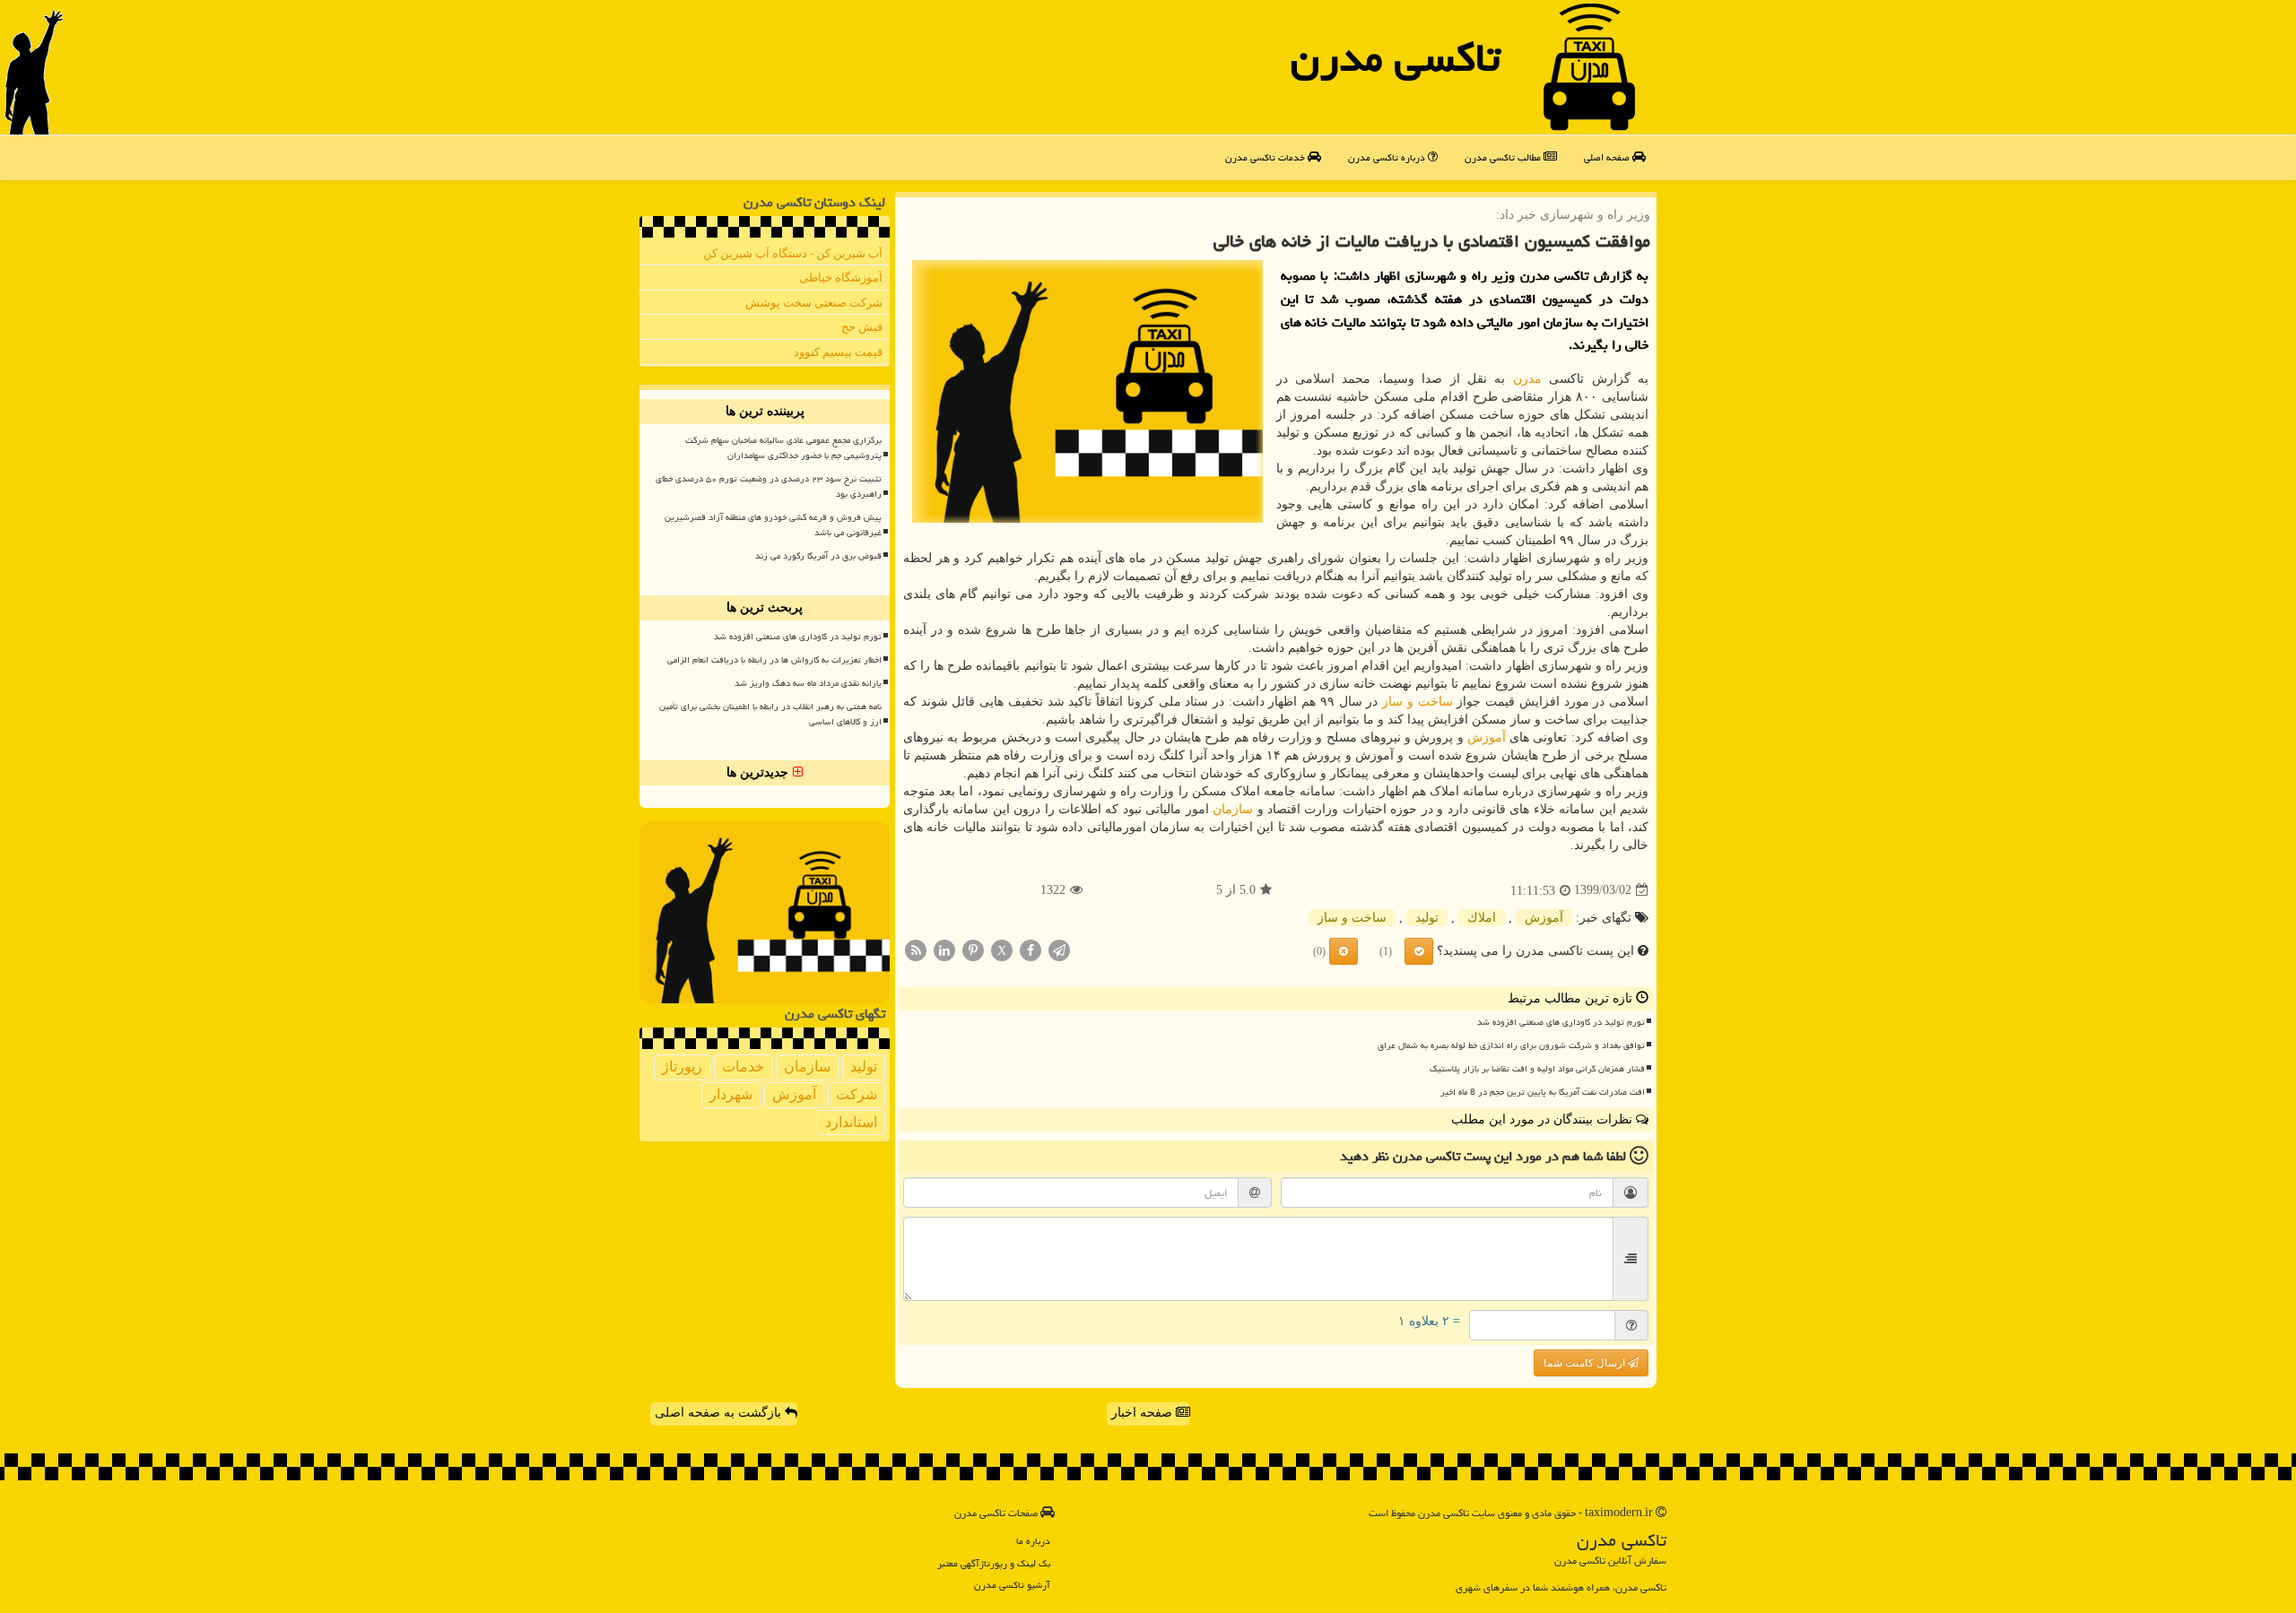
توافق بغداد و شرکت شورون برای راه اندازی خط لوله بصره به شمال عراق (1511, 1045)
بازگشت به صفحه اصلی (720, 1413)
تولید (1427, 918)
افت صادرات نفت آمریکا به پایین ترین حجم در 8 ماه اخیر (1543, 1092)
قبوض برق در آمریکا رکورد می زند (818, 556)
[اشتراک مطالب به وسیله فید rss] (916, 949)
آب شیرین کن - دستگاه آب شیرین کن (793, 253)
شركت (857, 1094)
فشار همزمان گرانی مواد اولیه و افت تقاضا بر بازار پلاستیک (1537, 1069)
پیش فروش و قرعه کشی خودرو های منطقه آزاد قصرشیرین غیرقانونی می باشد (773, 525)
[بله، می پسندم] (1419, 951)
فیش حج (862, 327)
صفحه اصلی (1608, 157)
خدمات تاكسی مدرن (1266, 157)
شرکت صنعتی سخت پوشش (814, 303)
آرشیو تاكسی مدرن (1012, 1585)
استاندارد (851, 1122)
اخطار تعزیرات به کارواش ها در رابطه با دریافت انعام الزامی (774, 660)
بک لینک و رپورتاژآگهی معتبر (994, 1563)
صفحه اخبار (1144, 1413)
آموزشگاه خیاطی (841, 278)
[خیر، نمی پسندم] (1344, 951)
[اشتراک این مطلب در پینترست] (973, 949)
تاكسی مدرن (1396, 57)
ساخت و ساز (1417, 702)
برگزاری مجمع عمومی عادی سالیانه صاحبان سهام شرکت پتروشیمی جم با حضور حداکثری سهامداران (783, 448)
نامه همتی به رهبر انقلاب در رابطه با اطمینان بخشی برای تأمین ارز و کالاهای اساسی (770, 714)
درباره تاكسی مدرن (1388, 157)
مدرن (1527, 379)
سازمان (1233, 809)
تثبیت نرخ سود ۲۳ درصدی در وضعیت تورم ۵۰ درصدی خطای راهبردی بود (769, 486)
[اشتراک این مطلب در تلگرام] (1059, 949)
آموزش (1487, 737)
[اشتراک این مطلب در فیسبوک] (1031, 949)
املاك (1482, 918)
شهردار (731, 1094)
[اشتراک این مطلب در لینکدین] (944, 949)
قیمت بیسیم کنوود (838, 352)
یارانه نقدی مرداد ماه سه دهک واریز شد (808, 683)
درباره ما (1033, 1541)
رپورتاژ (682, 1067)
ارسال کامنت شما (1586, 1363)
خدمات (743, 1067)
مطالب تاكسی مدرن (1504, 157)
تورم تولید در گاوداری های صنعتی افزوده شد (1561, 1022)
